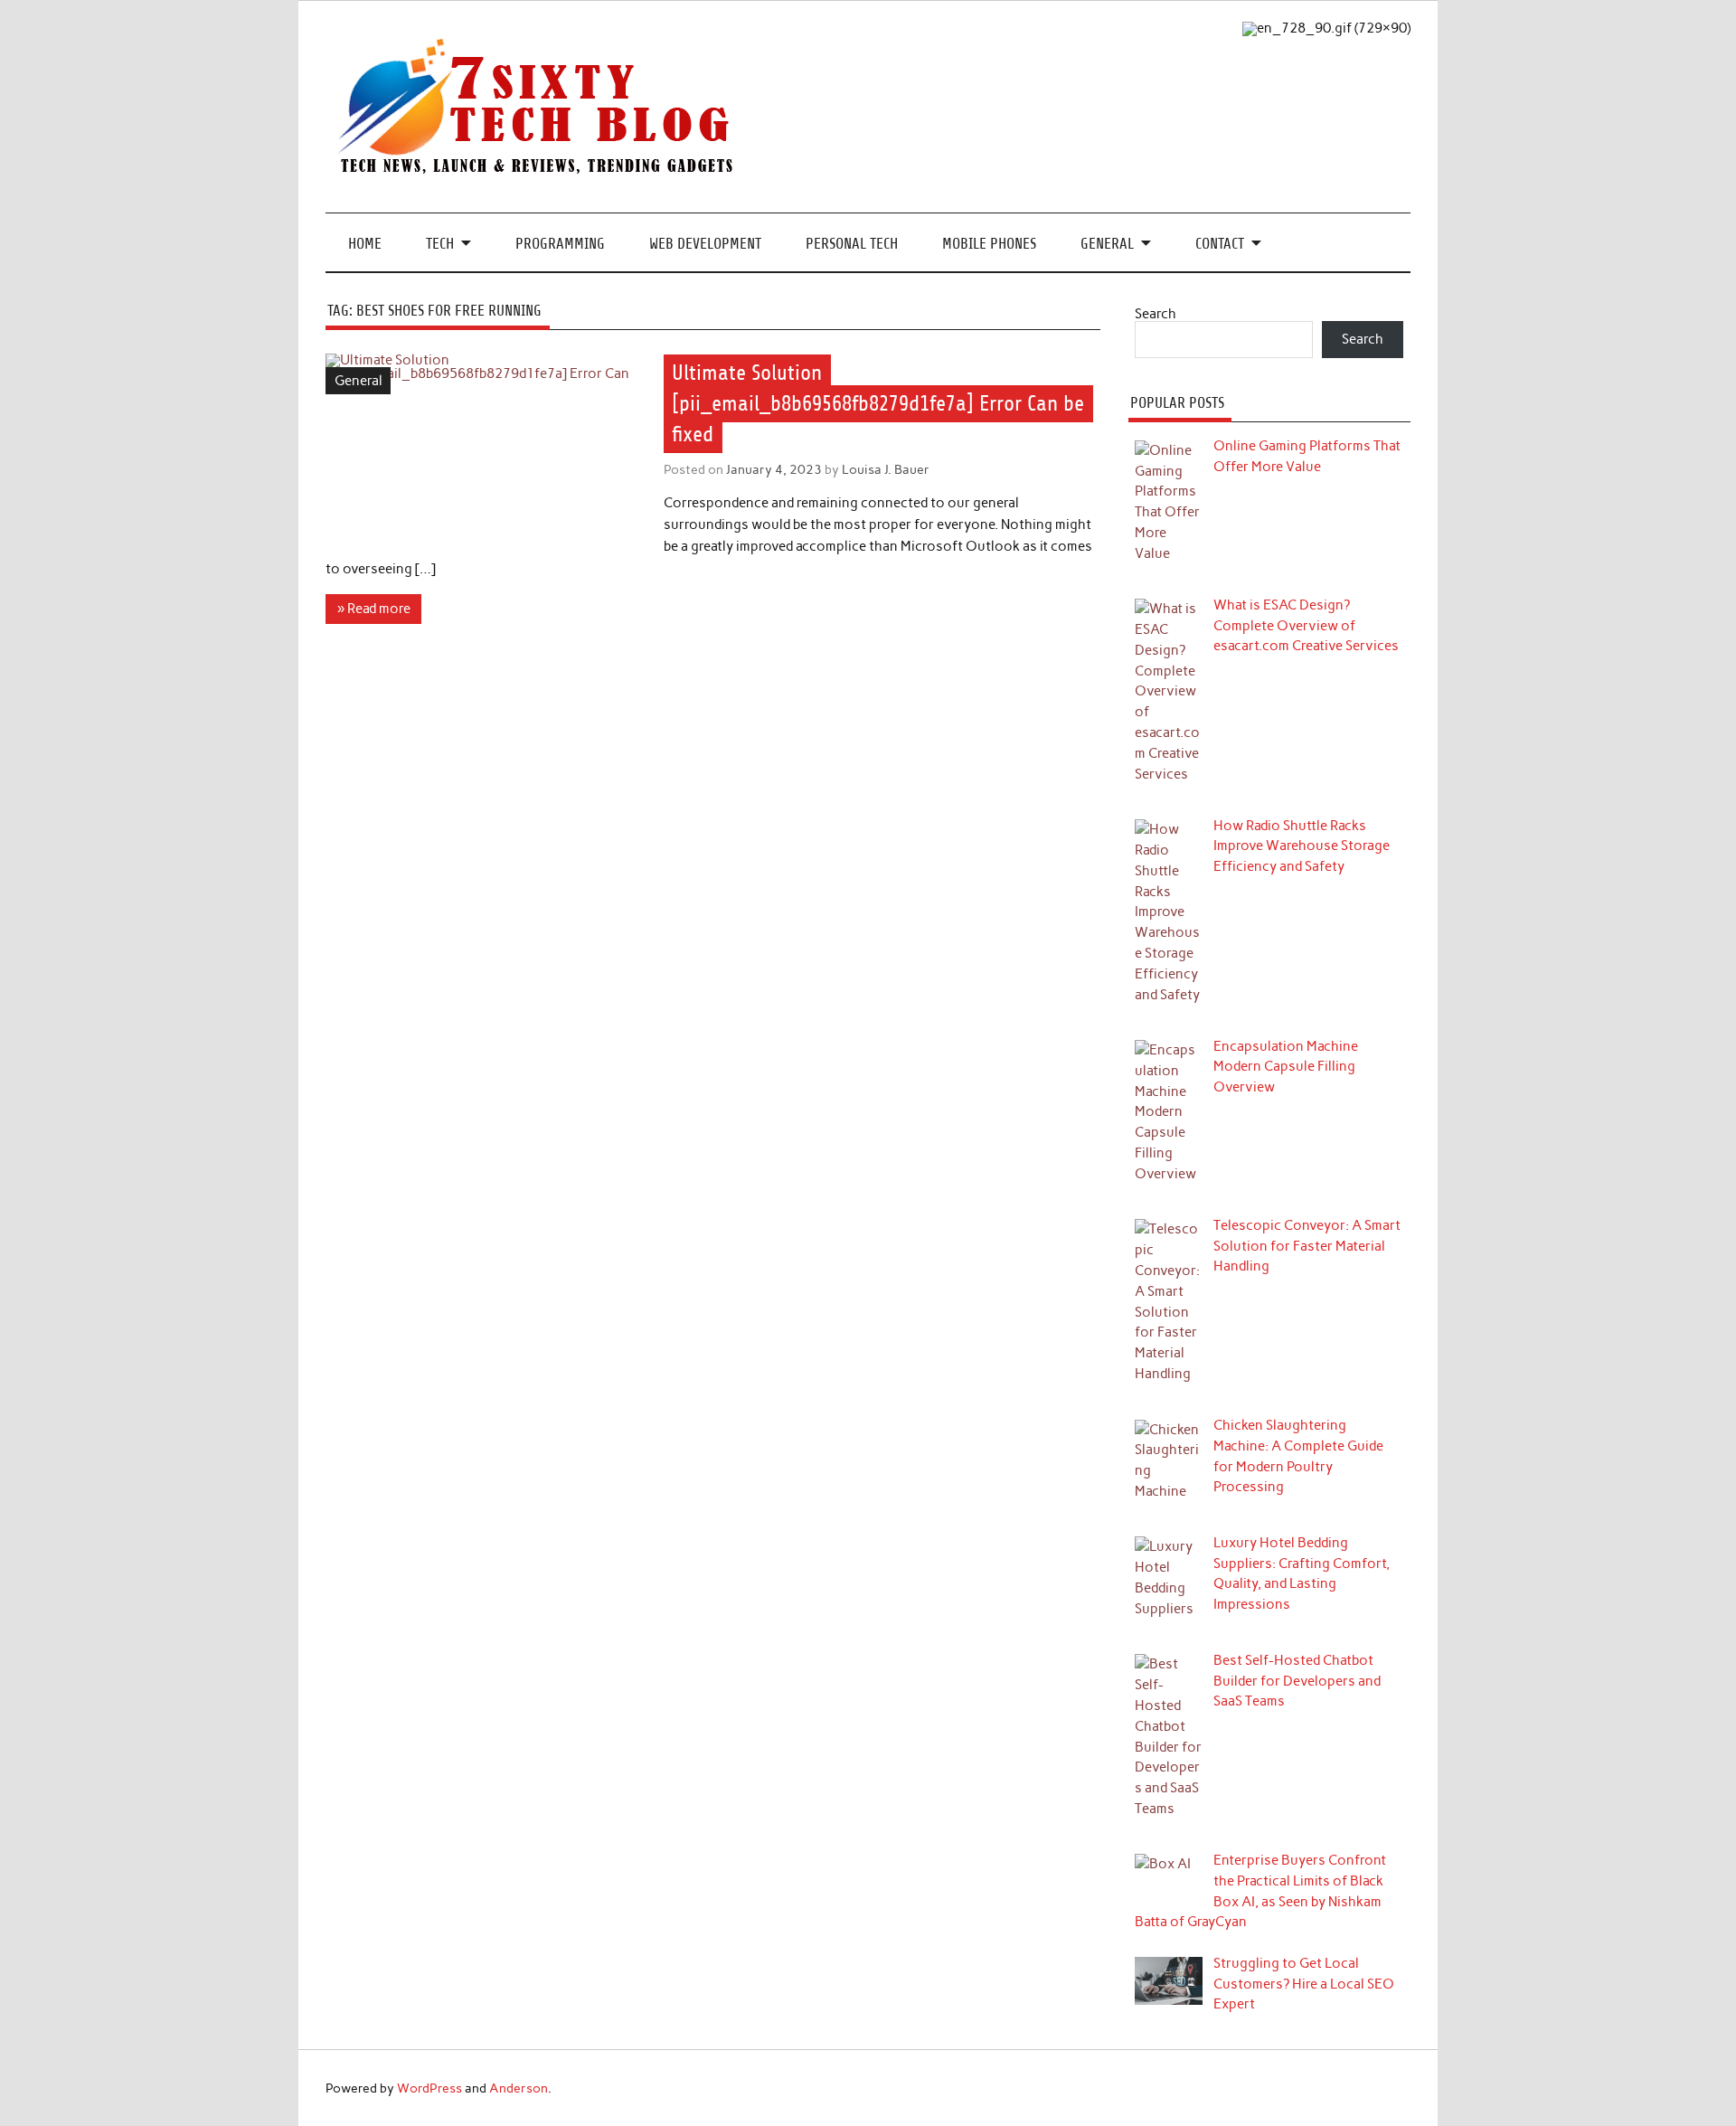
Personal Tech (852, 244)
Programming (560, 244)
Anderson (519, 2088)
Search (1156, 314)
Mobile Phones (989, 244)
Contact (1220, 244)
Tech (440, 244)
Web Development (705, 244)
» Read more (374, 609)
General (1107, 244)
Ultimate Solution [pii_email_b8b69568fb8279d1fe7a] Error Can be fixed (878, 403)
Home (365, 244)
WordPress (429, 2088)
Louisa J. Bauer (886, 469)
